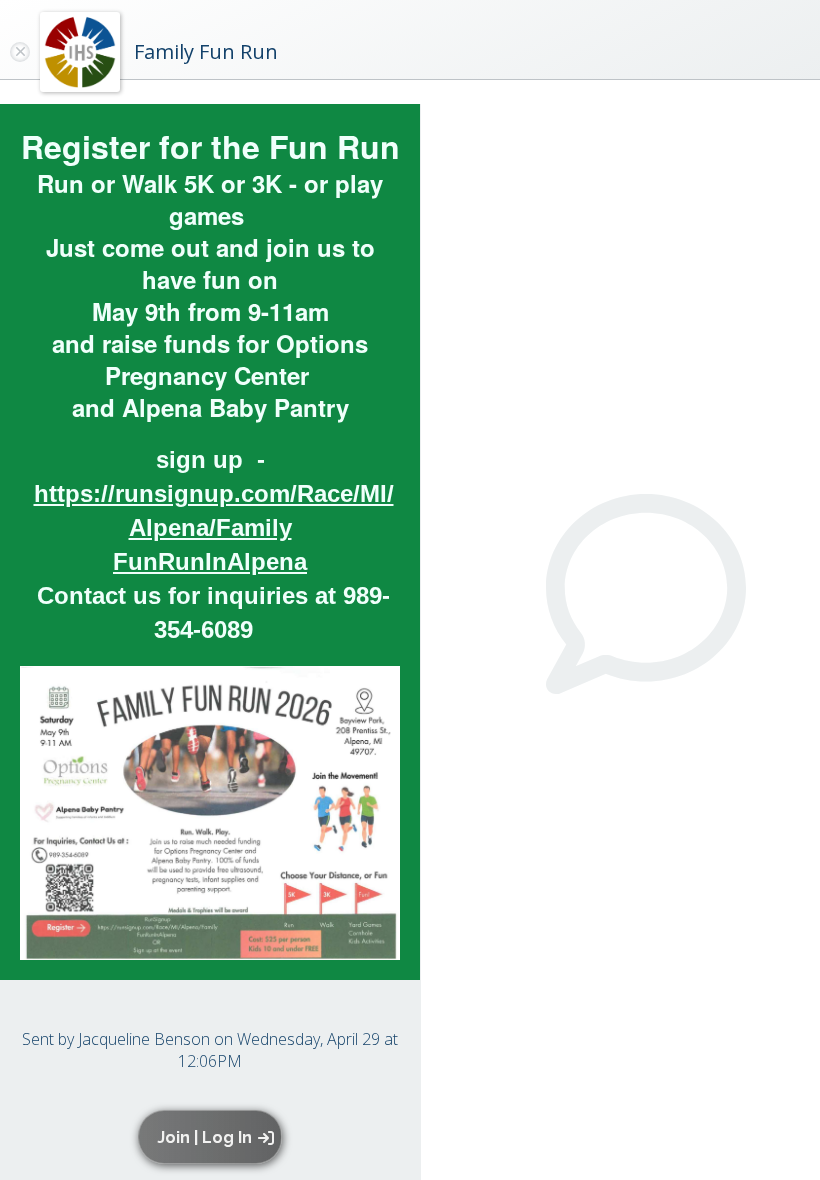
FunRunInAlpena (210, 561)
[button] (213, 1137)
